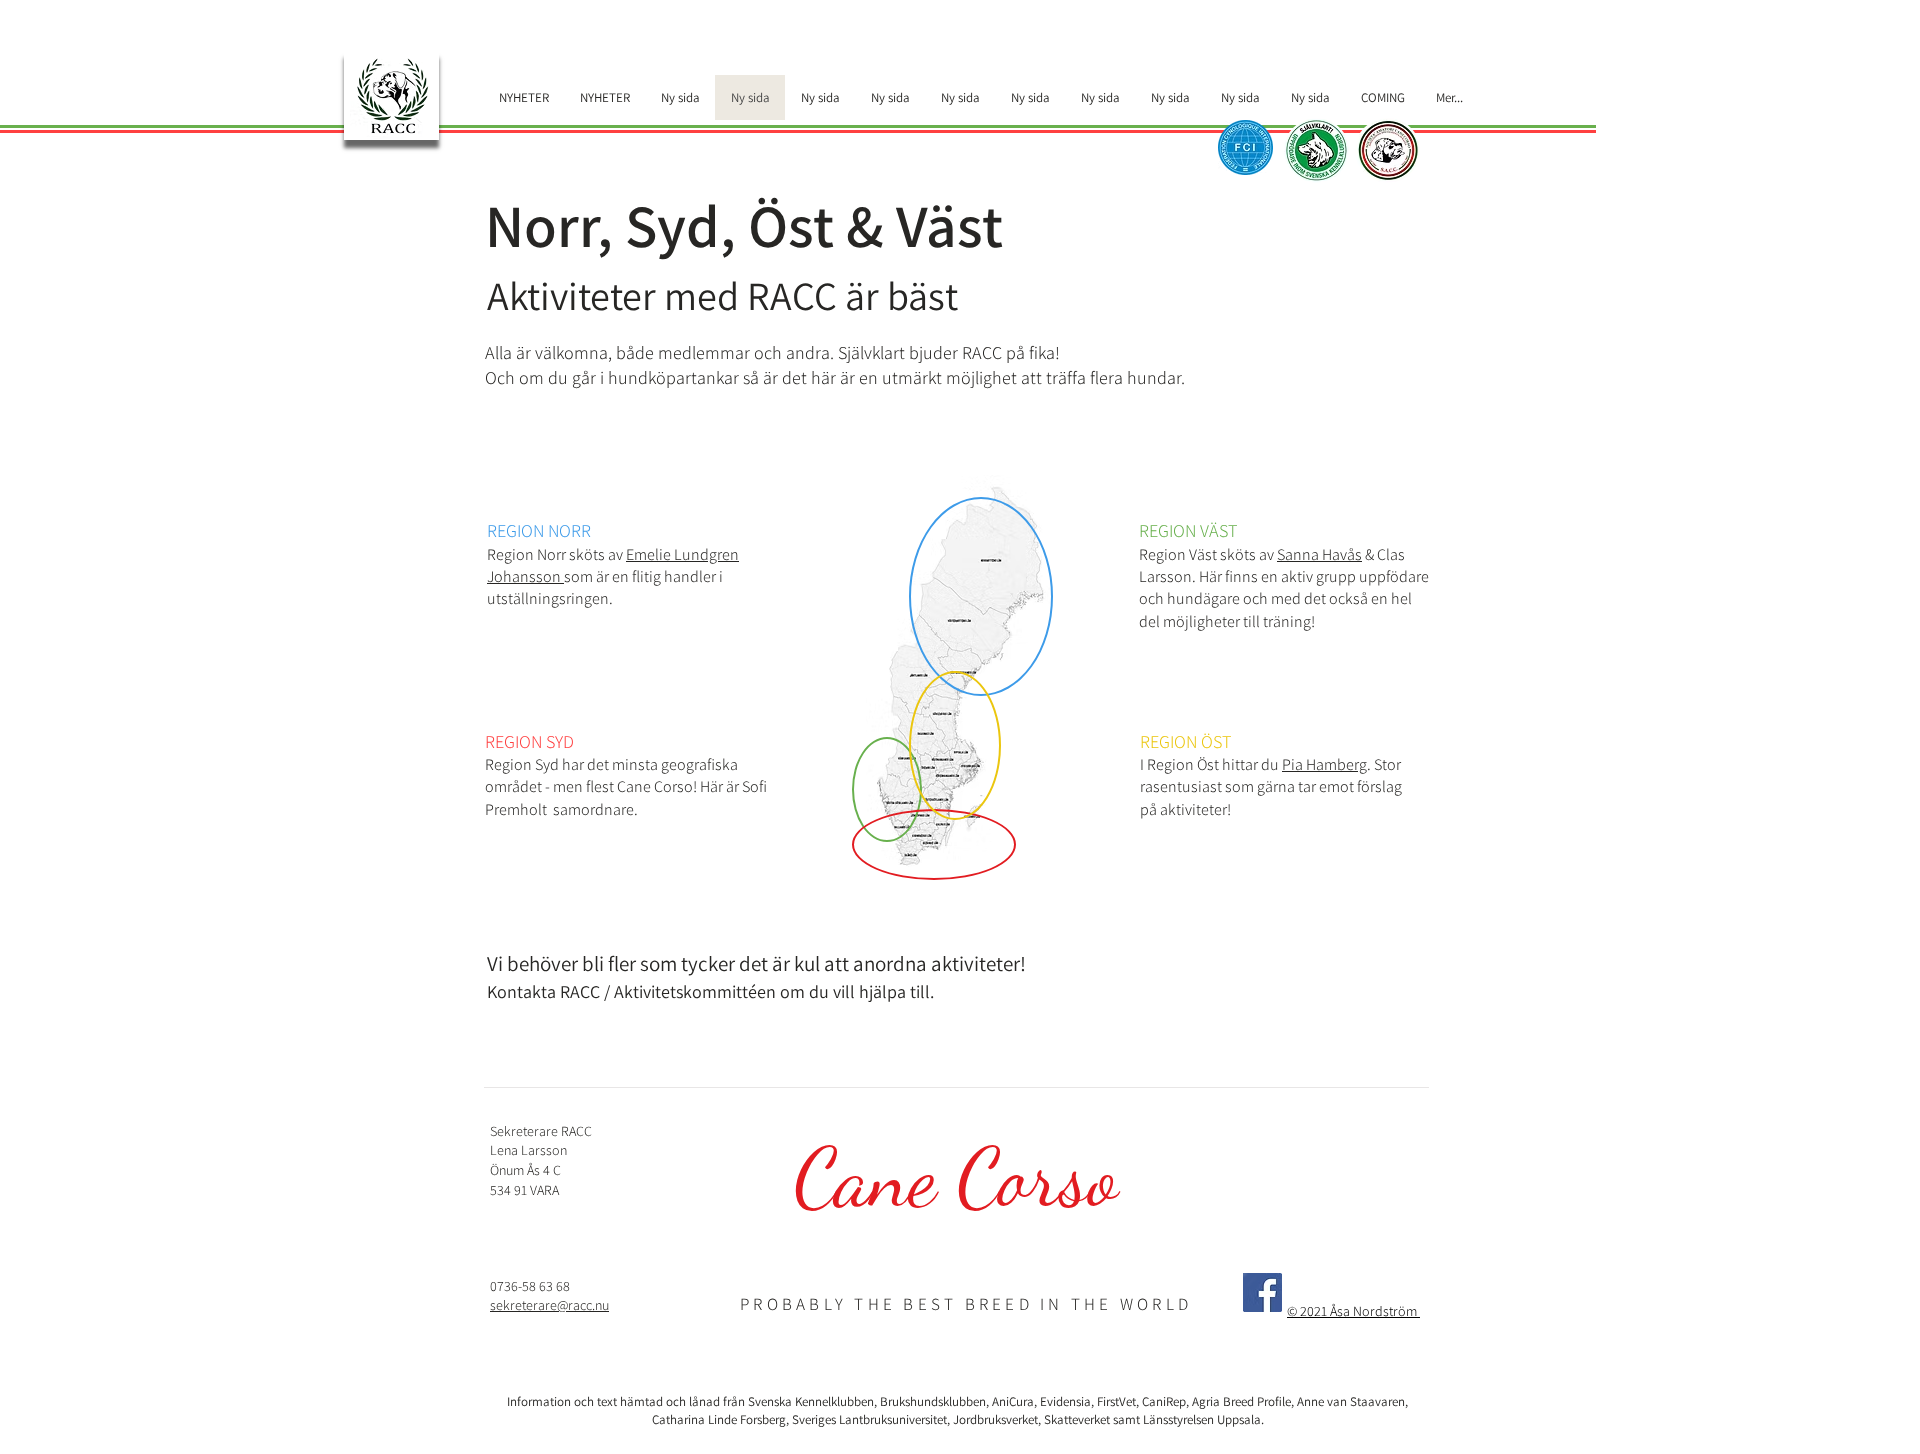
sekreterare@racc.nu (549, 1305)
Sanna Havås (1319, 554)
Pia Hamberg (1324, 764)
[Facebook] (1262, 1292)
